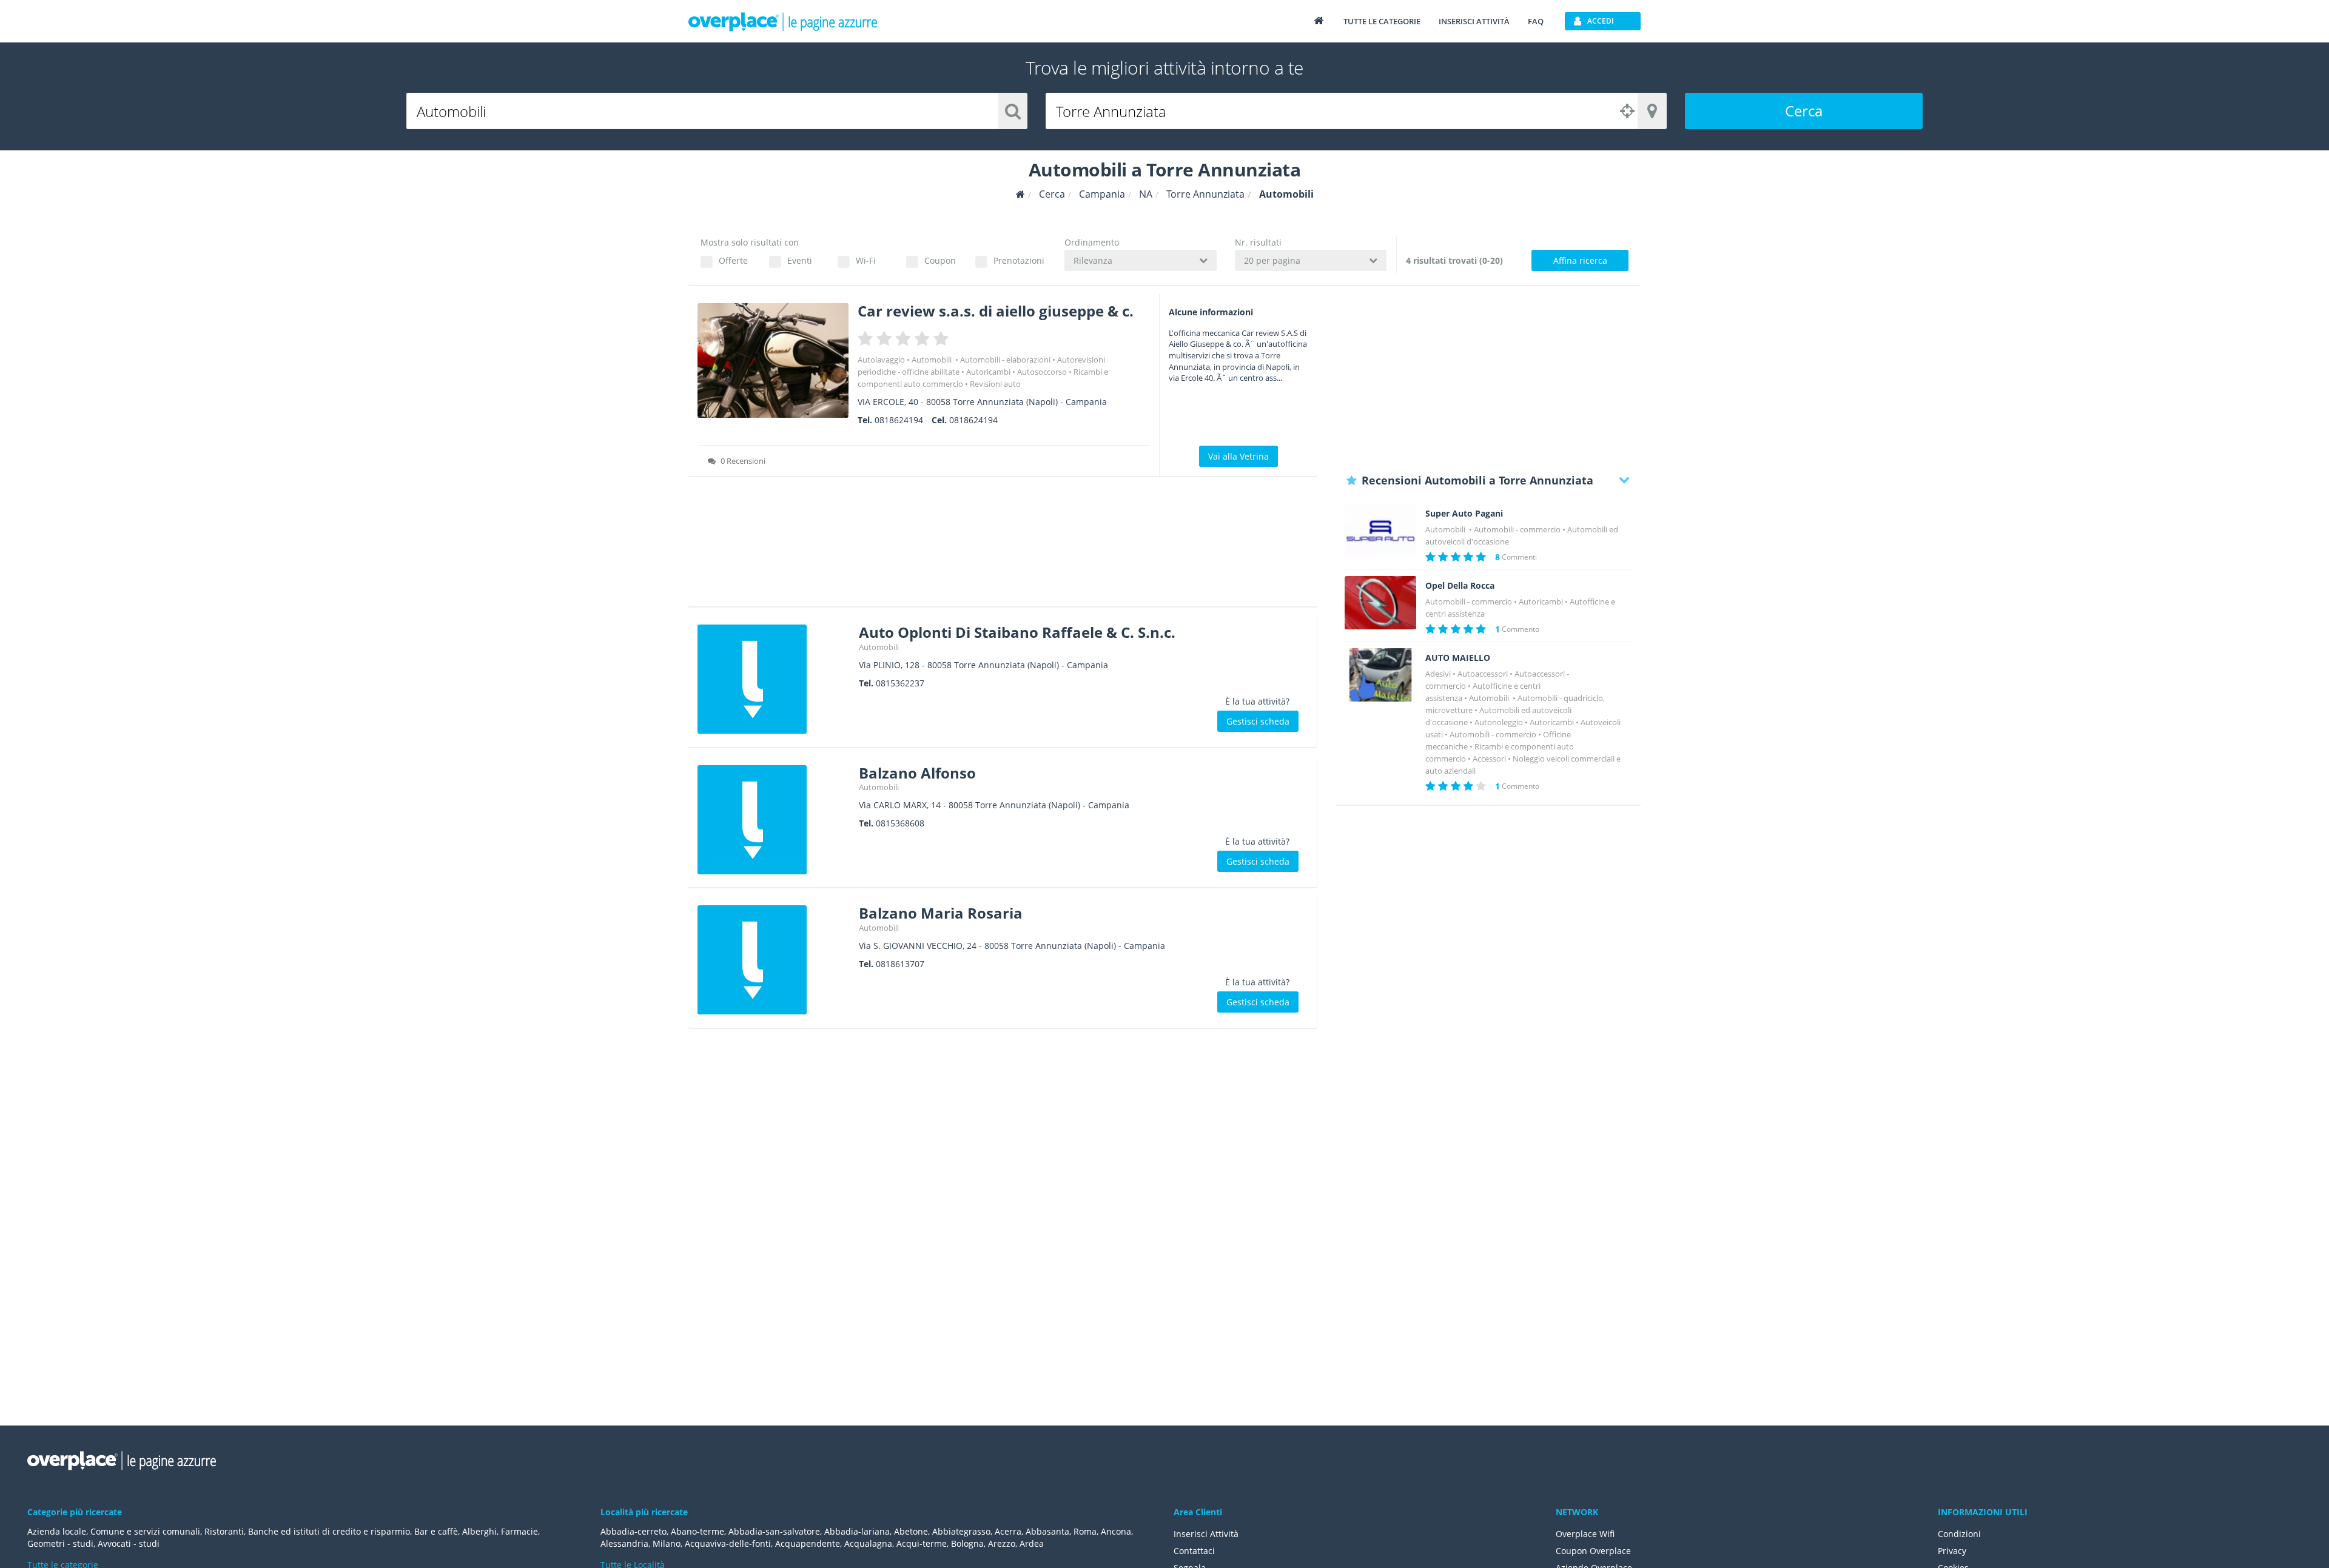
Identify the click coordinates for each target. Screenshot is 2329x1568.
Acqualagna (868, 1543)
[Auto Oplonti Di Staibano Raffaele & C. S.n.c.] (774, 679)
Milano (667, 1543)
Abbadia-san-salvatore (774, 1531)
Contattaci (1194, 1551)
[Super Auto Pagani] (1380, 531)
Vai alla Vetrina (1238, 456)
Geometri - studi (60, 1543)
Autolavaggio (881, 360)
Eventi (800, 260)
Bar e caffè (436, 1531)
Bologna (967, 1543)
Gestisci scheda (1258, 721)
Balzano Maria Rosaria (941, 913)
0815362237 (900, 683)
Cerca (1804, 111)
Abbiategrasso (961, 1531)
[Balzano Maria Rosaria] (774, 960)
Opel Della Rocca (1460, 586)
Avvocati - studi (129, 1543)
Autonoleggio (1499, 722)
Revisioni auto (995, 384)
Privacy (1952, 1551)
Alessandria (624, 1543)
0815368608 (900, 823)
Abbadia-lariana (857, 1531)
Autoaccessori (1483, 674)
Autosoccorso (1042, 372)
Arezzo (1002, 1543)
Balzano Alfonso (917, 773)
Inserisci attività (1474, 21)
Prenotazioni (1019, 260)
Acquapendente (808, 1543)
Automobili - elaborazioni (1005, 360)
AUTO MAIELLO (1458, 658)
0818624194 (899, 420)
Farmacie (519, 1531)
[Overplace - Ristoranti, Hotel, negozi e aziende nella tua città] (783, 21)
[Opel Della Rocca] (1380, 603)
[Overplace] (1020, 194)
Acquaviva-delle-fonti (728, 1543)
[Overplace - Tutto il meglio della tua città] (1319, 20)
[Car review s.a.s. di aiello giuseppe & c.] (773, 360)
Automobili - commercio (1517, 529)
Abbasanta (1047, 1531)
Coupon (940, 260)
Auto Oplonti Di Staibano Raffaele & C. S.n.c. (1017, 632)
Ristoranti (224, 1531)
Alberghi (479, 1531)
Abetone (911, 1531)
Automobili (933, 360)
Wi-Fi (866, 260)
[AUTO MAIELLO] (1380, 675)
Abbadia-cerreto (634, 1531)
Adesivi (1438, 674)
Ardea (1032, 1543)
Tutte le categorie (1382, 21)
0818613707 (900, 964)
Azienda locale (57, 1531)
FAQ (1536, 21)
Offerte (733, 260)
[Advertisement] (1003, 546)
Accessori (1489, 759)
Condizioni (1959, 1534)
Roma (1085, 1531)
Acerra (1008, 1531)
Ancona (1116, 1531)
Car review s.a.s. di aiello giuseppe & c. (996, 311)
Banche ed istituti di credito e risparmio (329, 1531)
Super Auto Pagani (1464, 514)
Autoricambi (988, 372)
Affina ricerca (1580, 260)
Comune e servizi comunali (145, 1531)
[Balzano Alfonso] (774, 820)
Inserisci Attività (1206, 1534)
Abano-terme (697, 1531)
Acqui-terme (922, 1543)
